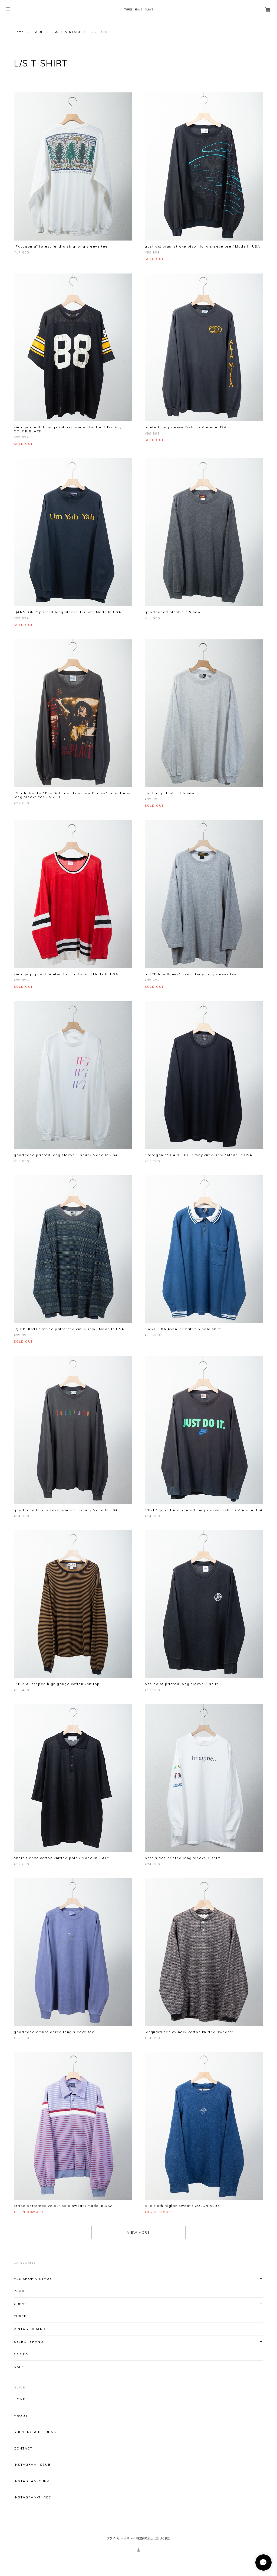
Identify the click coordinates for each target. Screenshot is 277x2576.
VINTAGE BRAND (30, 2329)
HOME (19, 2399)
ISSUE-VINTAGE (67, 32)
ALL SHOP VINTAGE (33, 2279)
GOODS (21, 2354)
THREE (20, 2316)
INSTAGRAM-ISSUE (32, 2465)
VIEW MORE (138, 2232)
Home (19, 32)
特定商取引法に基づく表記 (153, 2538)
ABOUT (21, 2416)
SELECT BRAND (29, 2342)
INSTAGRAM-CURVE (33, 2481)
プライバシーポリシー (121, 2538)
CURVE (20, 2304)
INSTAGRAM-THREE (32, 2497)
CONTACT (23, 2448)
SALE (19, 2367)
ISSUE (38, 32)
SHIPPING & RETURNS (35, 2432)
